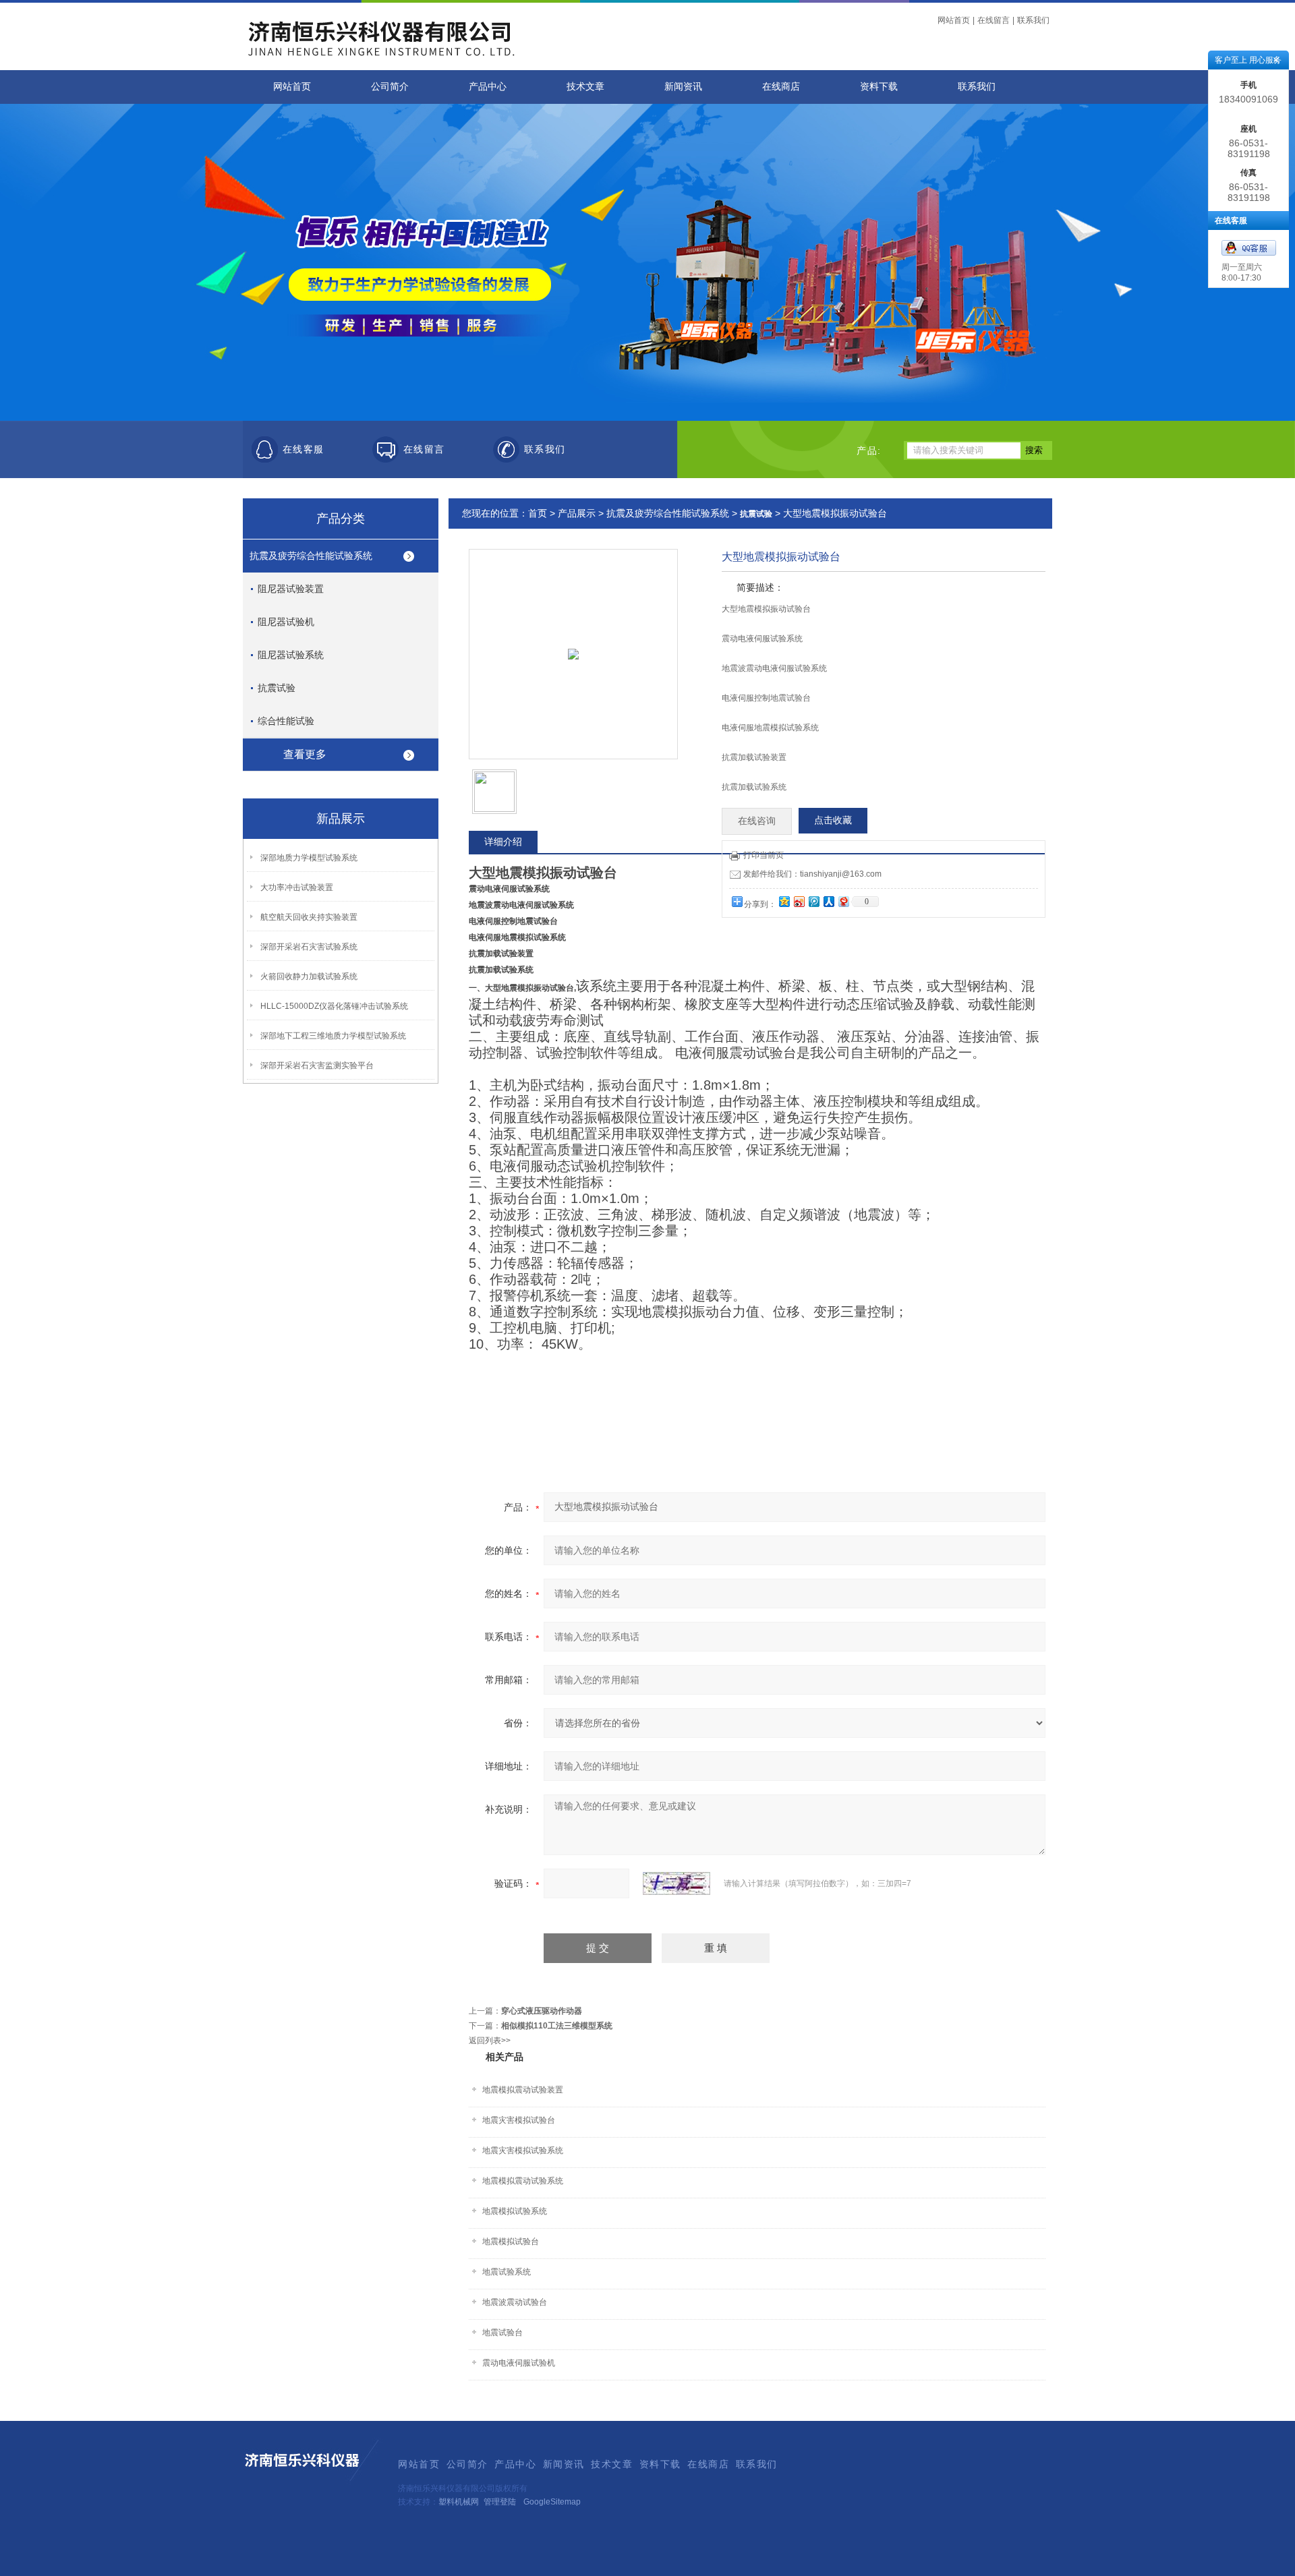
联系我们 (1033, 20)
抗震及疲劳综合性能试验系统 (311, 556)
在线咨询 (757, 821)
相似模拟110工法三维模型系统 (557, 2026)
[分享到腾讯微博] (813, 901)
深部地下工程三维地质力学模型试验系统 (333, 1036)
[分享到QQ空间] (784, 901)
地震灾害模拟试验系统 (523, 2150)
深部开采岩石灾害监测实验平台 (317, 1065)
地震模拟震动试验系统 (523, 2181)
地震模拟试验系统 (515, 2211)
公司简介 (390, 87)
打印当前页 (764, 855)
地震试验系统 (507, 2272)
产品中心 (488, 87)
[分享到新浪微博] (799, 901)
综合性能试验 (286, 721)
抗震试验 (277, 688)
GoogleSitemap (552, 2502)
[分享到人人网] (828, 901)
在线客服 (304, 449)
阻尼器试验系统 (291, 655)
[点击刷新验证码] (677, 1883)
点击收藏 (833, 820)
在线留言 (994, 20)
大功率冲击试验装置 (297, 887)
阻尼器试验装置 (291, 589)
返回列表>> (490, 2041)
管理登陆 (500, 2502)
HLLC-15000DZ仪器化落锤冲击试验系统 (334, 1006)
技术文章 (585, 87)
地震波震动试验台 (515, 2302)
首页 (538, 513)
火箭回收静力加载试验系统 (309, 976)
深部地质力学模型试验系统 (309, 858)
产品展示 (577, 513)
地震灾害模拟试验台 (519, 2120)
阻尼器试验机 (286, 622)
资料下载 (879, 87)
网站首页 (954, 20)
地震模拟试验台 (511, 2242)
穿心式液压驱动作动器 (542, 2011)
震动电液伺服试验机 (519, 2363)
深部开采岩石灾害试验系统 (309, 947)
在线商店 (781, 87)
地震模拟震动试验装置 (523, 2090)
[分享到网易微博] (843, 901)
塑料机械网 (459, 2502)
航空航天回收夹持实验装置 (309, 917)
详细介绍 (503, 842)
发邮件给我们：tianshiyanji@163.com (812, 874)
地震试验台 (502, 2333)
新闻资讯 (683, 87)
